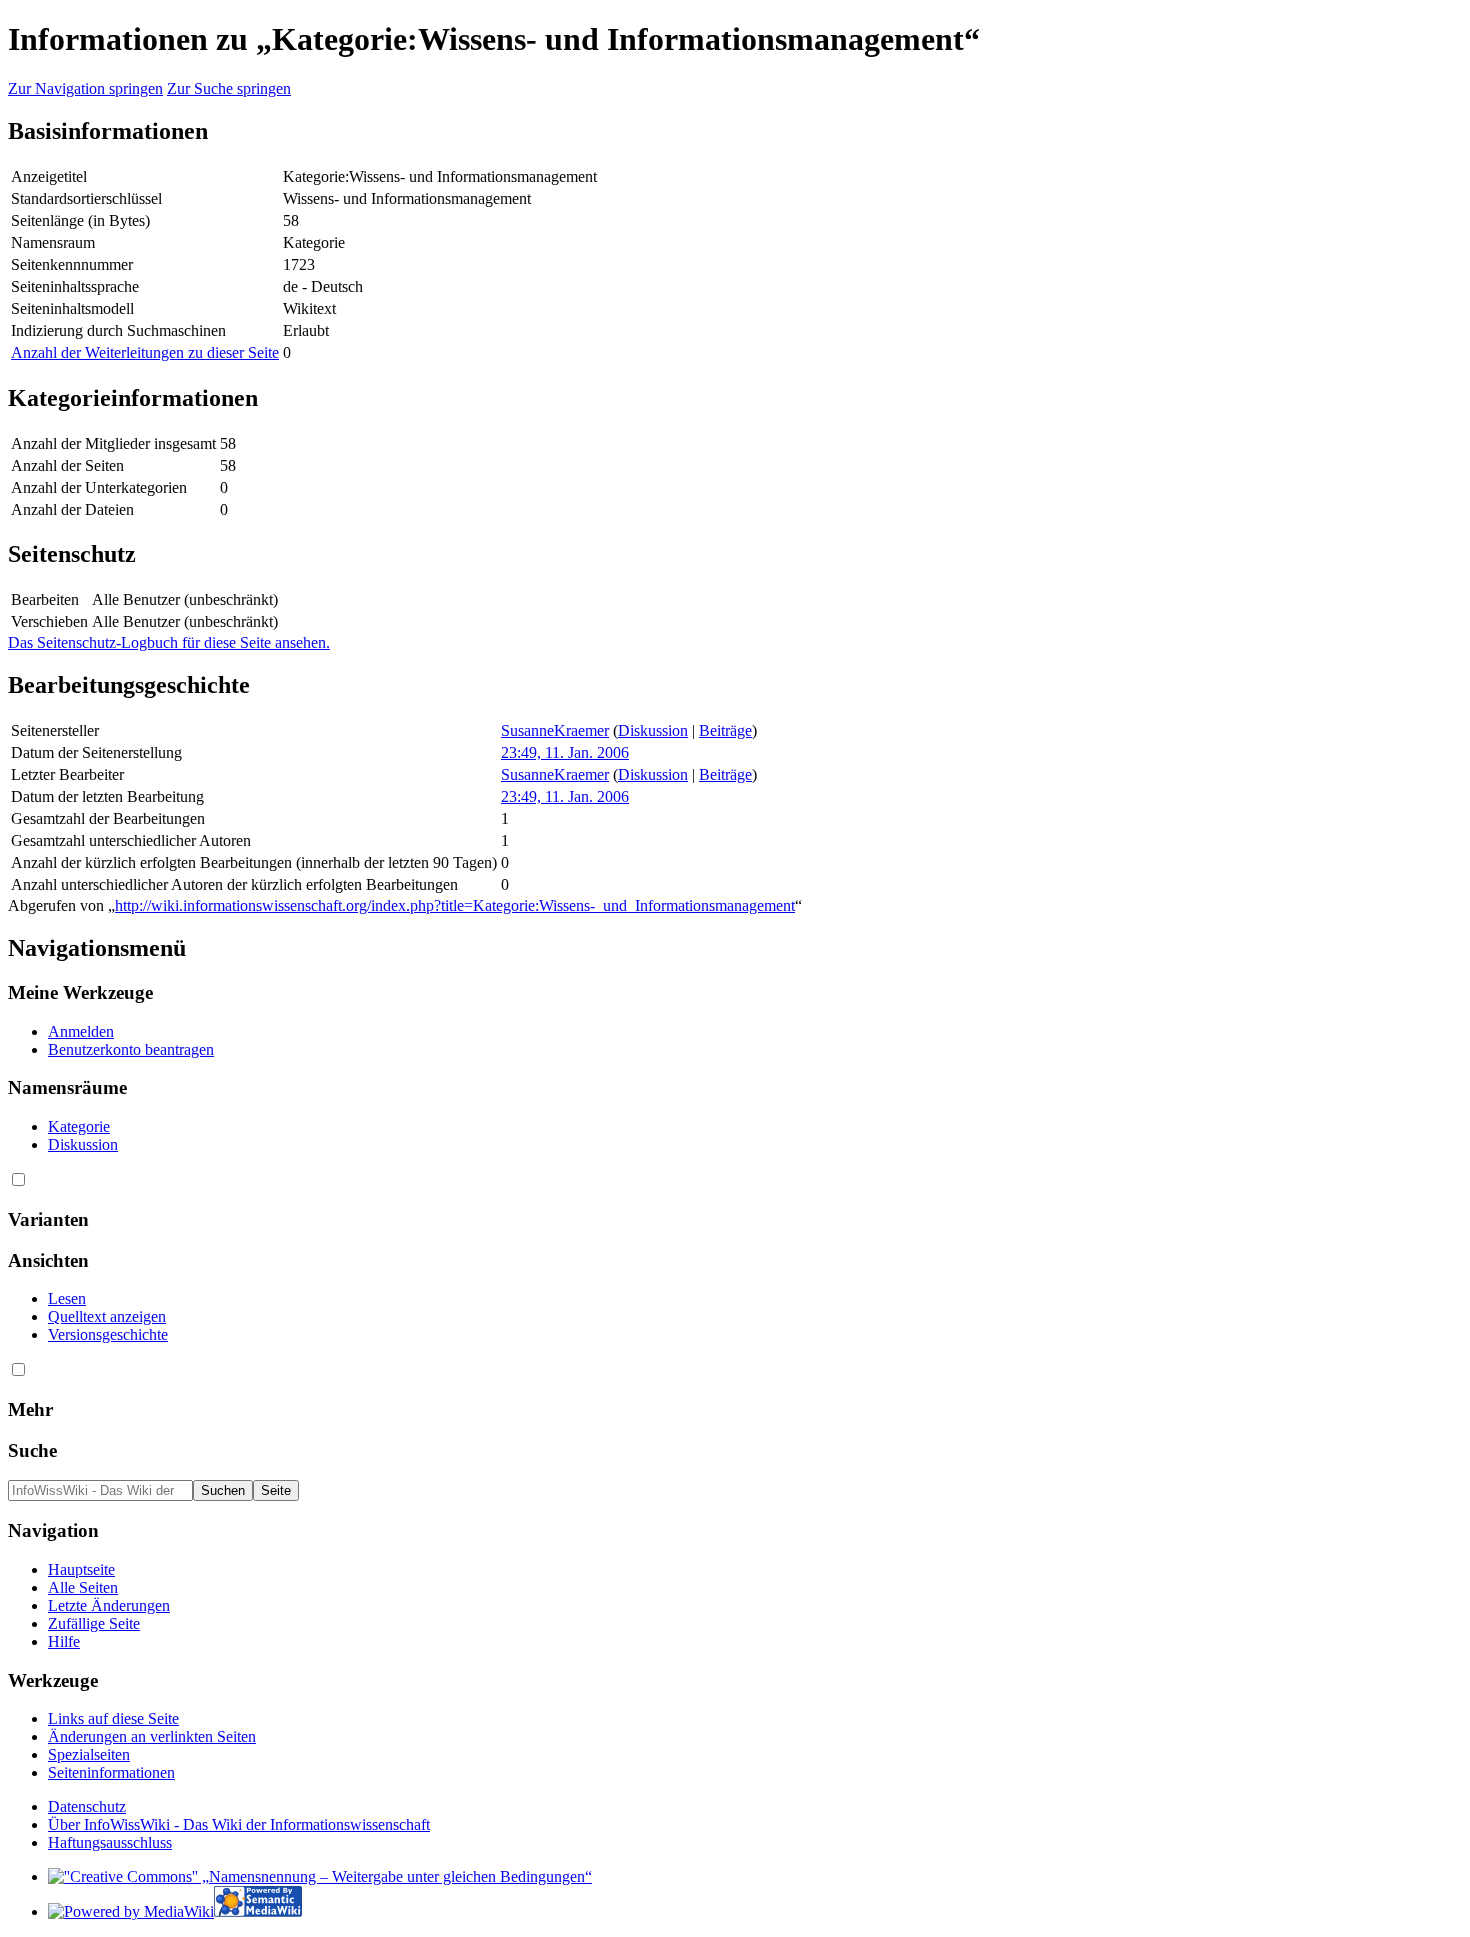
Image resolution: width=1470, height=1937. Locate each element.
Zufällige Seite (94, 1623)
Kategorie (79, 1126)
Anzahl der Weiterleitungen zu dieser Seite (145, 352)
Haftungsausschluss (110, 1842)
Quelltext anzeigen (107, 1316)
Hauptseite (81, 1569)
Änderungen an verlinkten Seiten (152, 1736)
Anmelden (81, 1031)
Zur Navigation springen (85, 88)
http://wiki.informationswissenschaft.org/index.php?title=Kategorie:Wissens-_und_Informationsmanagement (455, 905)
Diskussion (653, 730)
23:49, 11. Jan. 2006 (565, 752)
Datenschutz (87, 1806)
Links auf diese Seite (113, 1718)
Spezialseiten (89, 1754)
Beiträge (725, 730)
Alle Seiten (83, 1587)
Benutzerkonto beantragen (131, 1049)
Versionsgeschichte (108, 1334)
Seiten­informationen (111, 1772)
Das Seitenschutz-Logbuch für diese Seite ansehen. (169, 642)
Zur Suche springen (229, 88)
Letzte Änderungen (109, 1605)
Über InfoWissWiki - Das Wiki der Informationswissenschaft (239, 1824)
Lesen (67, 1298)
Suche (32, 1450)
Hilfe (64, 1641)
